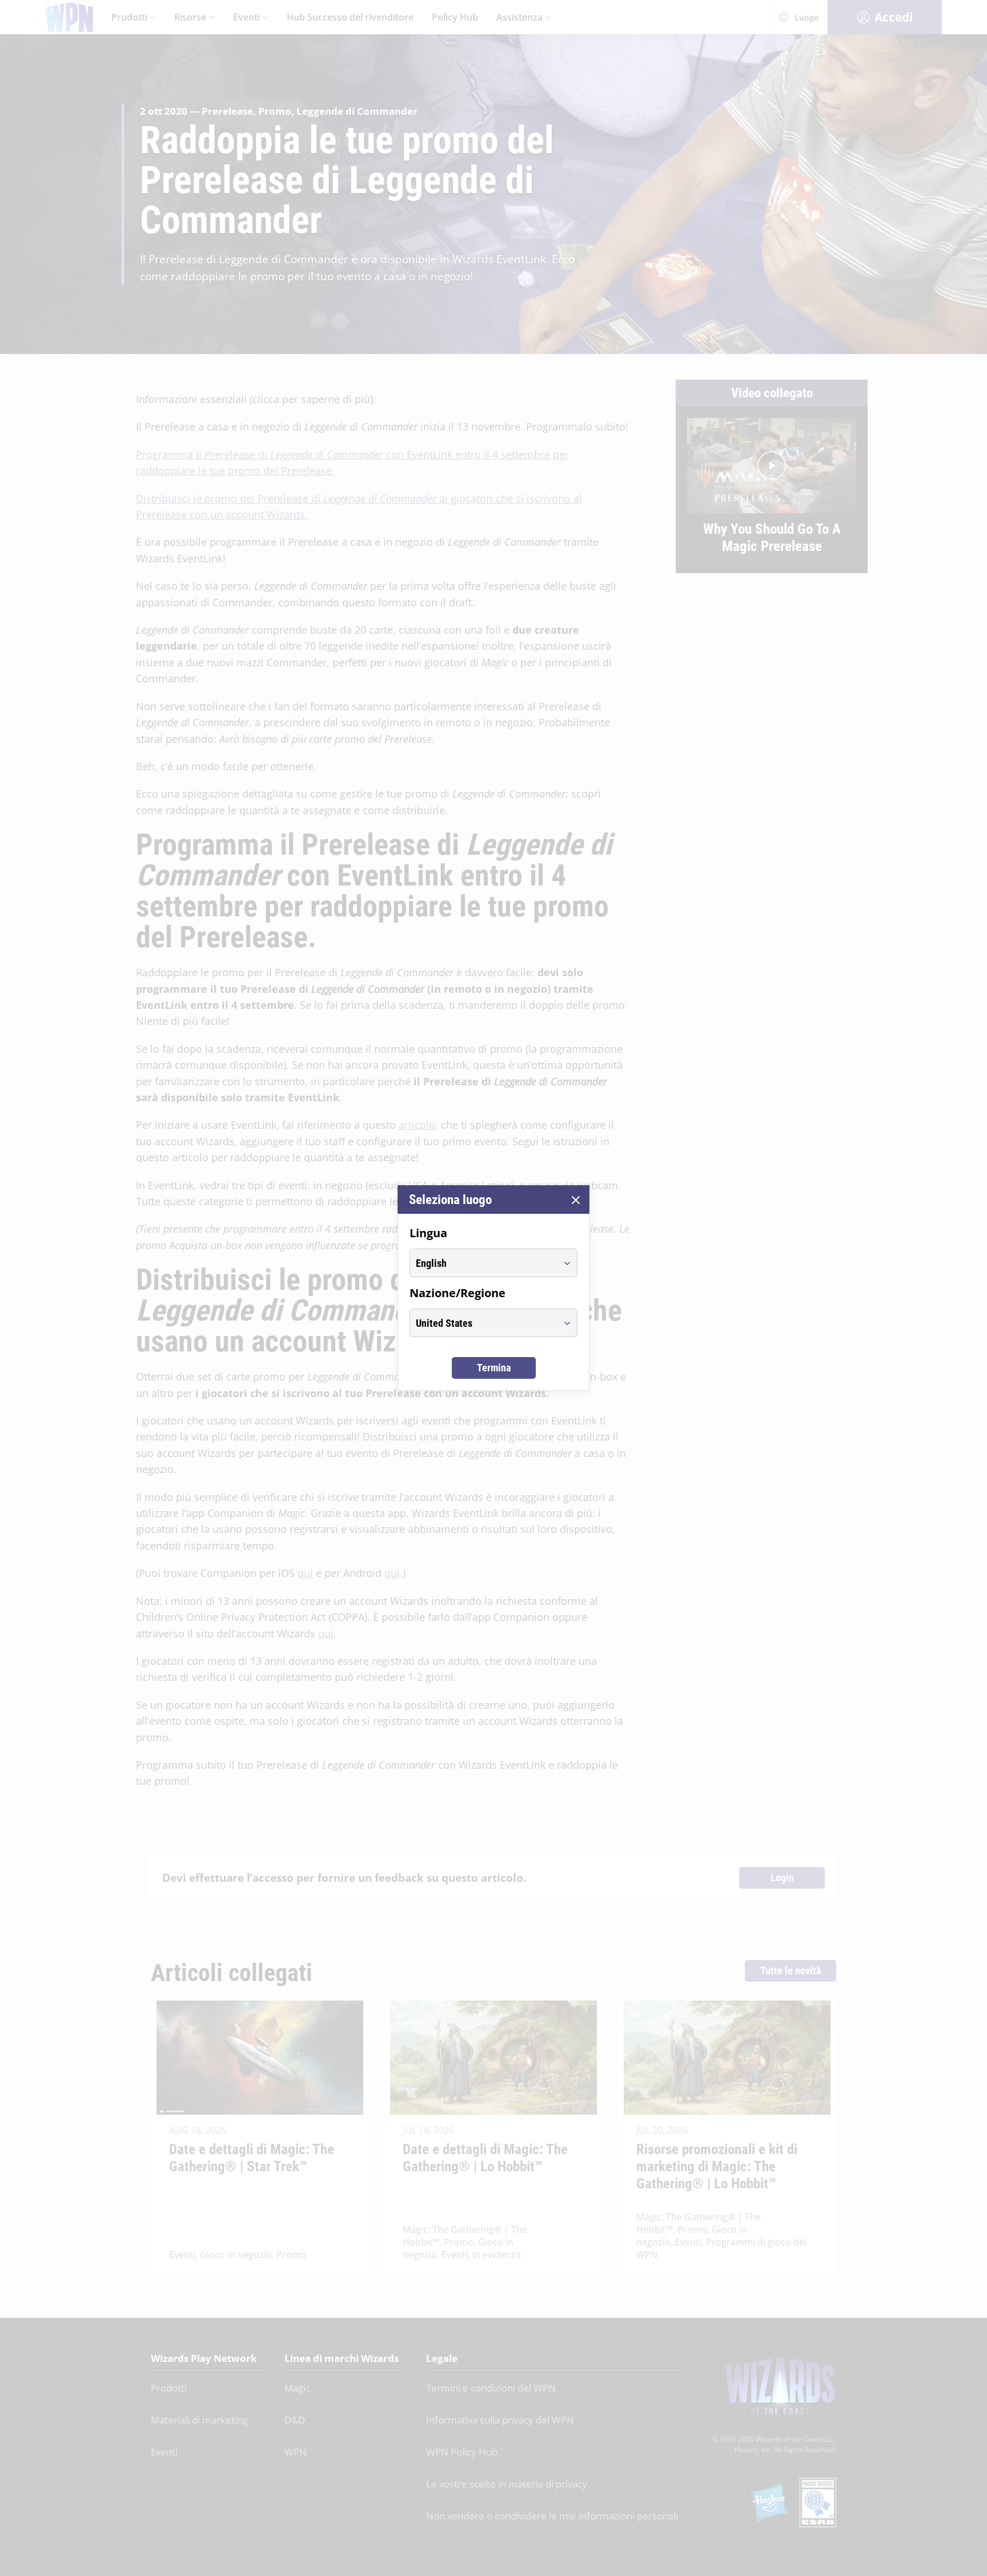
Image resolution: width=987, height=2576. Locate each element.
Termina (494, 1368)
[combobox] (483, 1263)
